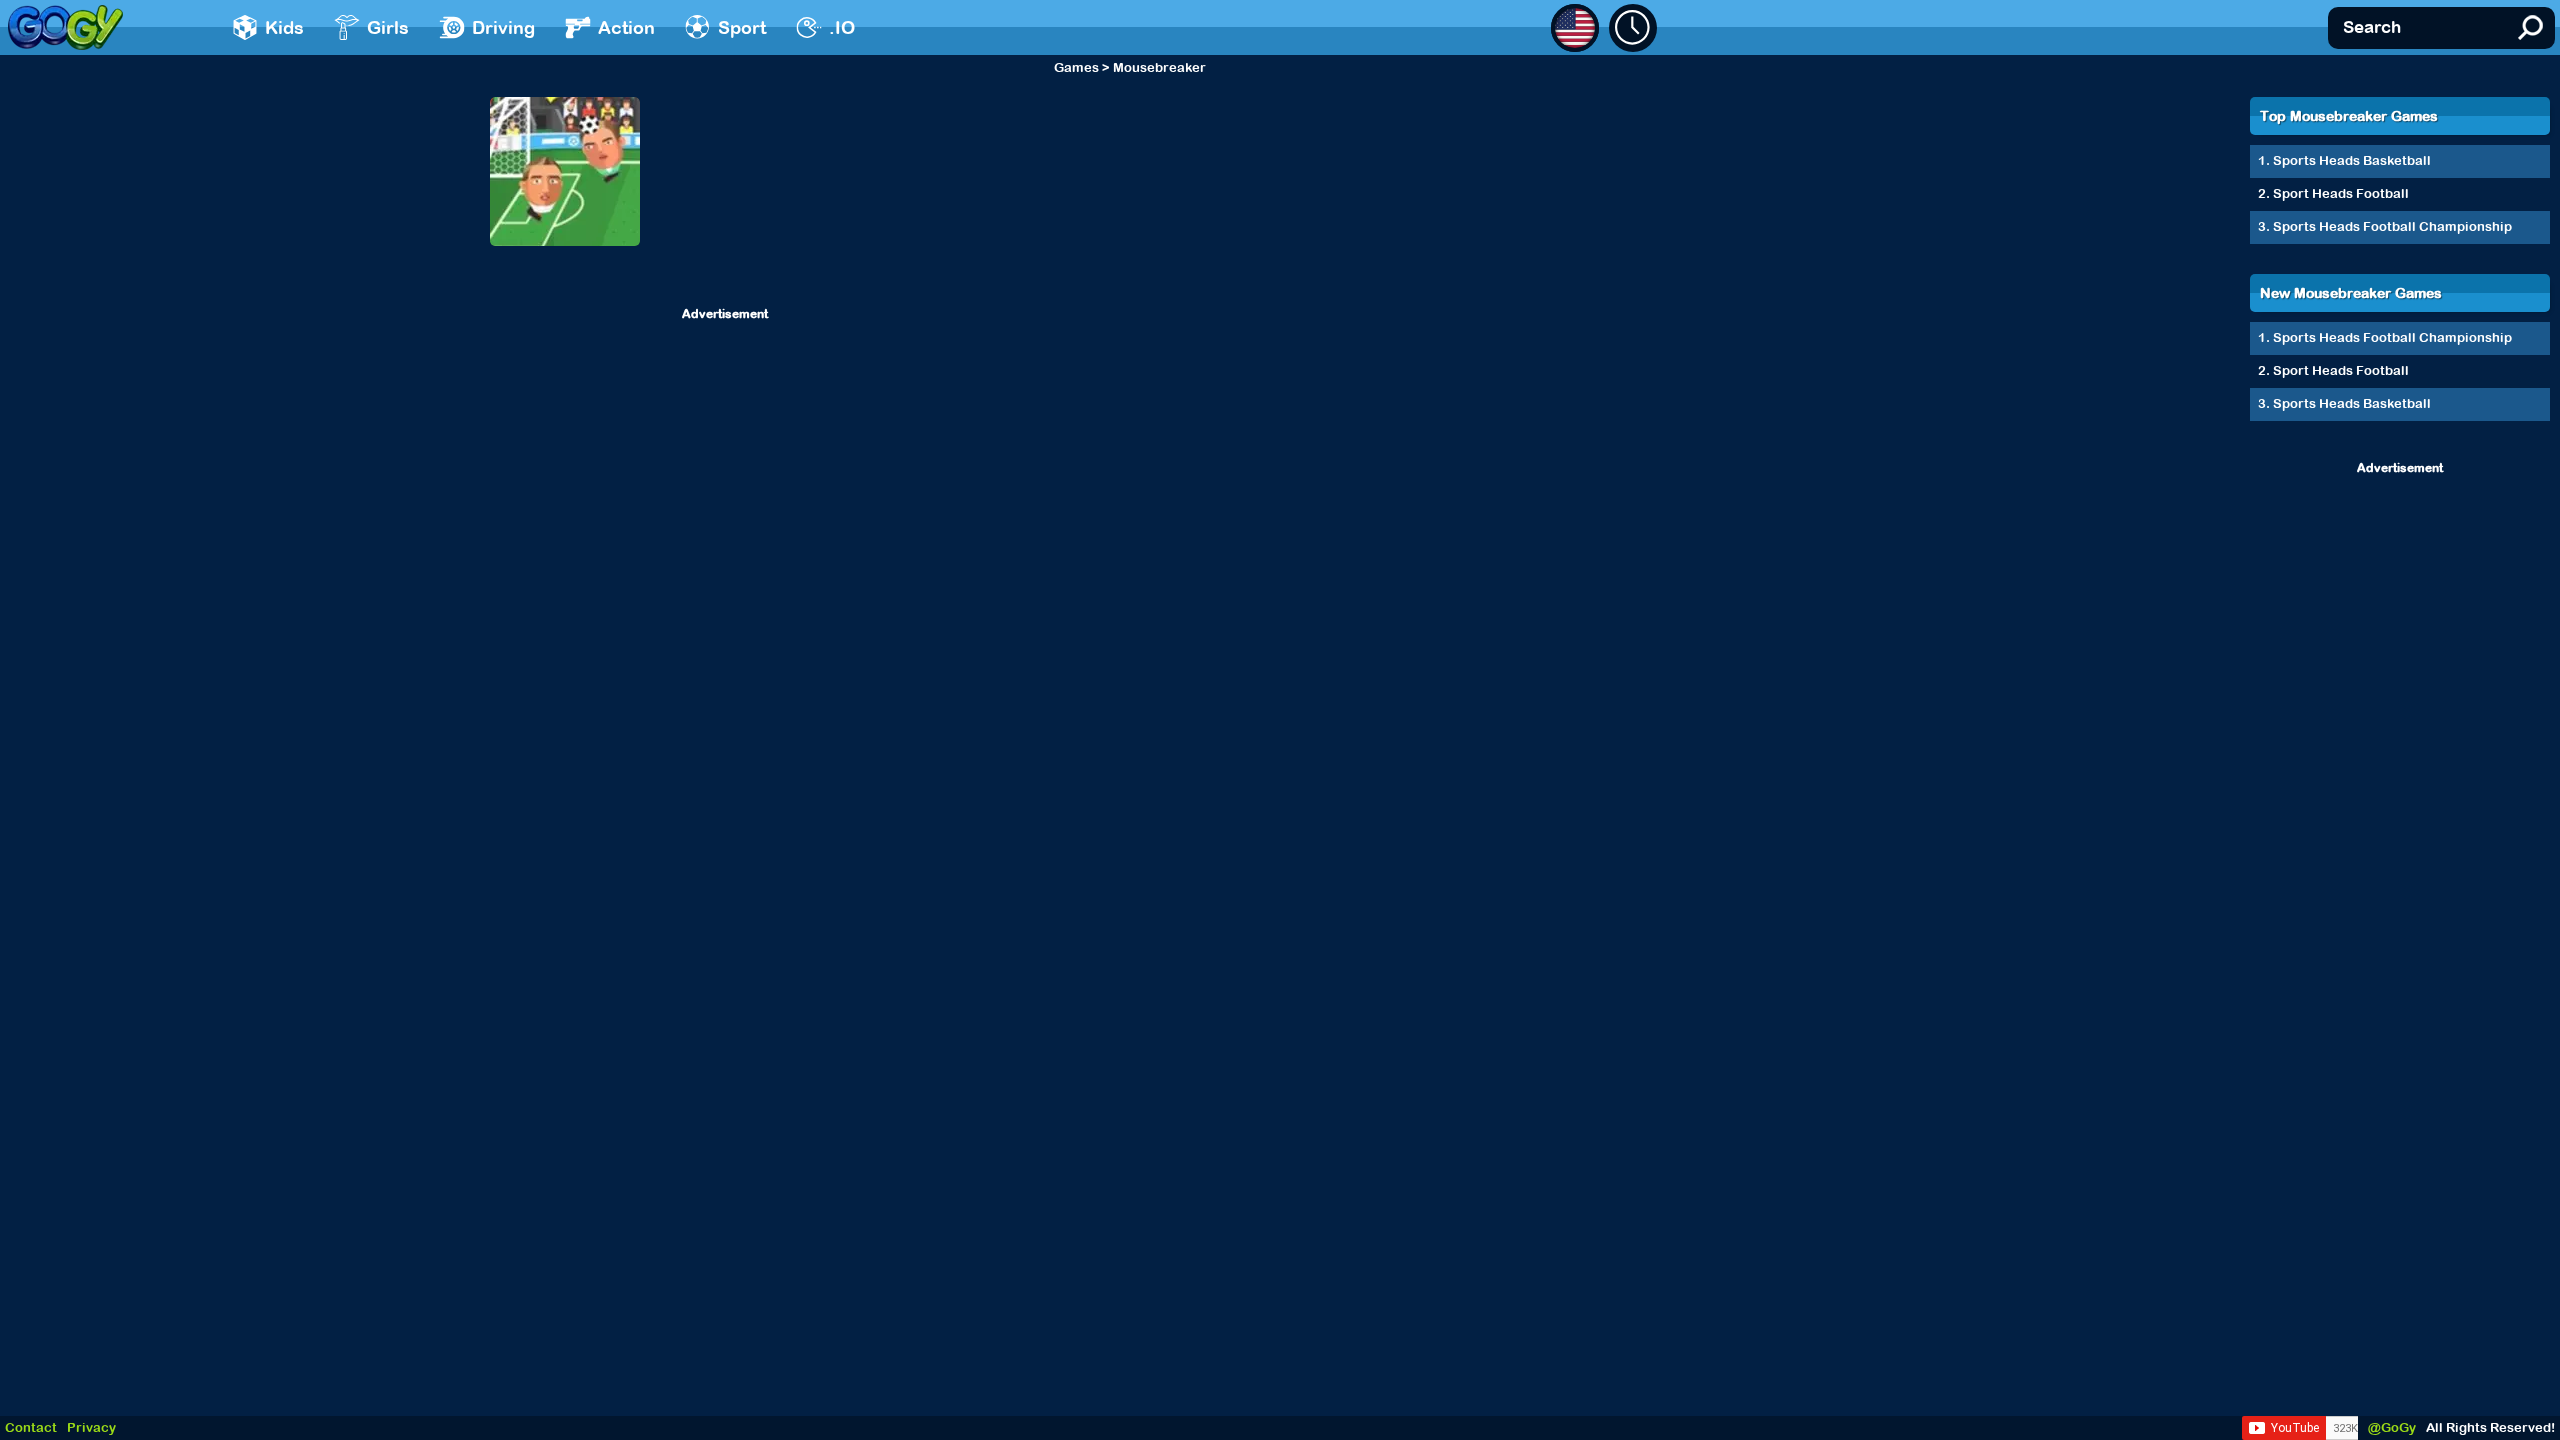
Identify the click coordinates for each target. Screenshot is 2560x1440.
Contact (31, 1427)
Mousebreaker (1159, 67)
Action (626, 27)
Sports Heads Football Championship (2392, 226)
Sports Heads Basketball (2352, 160)
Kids (284, 27)
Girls (388, 27)
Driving (503, 27)
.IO (842, 27)
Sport (742, 27)
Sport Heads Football (2341, 193)
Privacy (91, 1427)
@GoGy (2392, 1427)
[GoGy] (65, 27)
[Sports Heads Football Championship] (565, 171)
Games (1076, 67)
